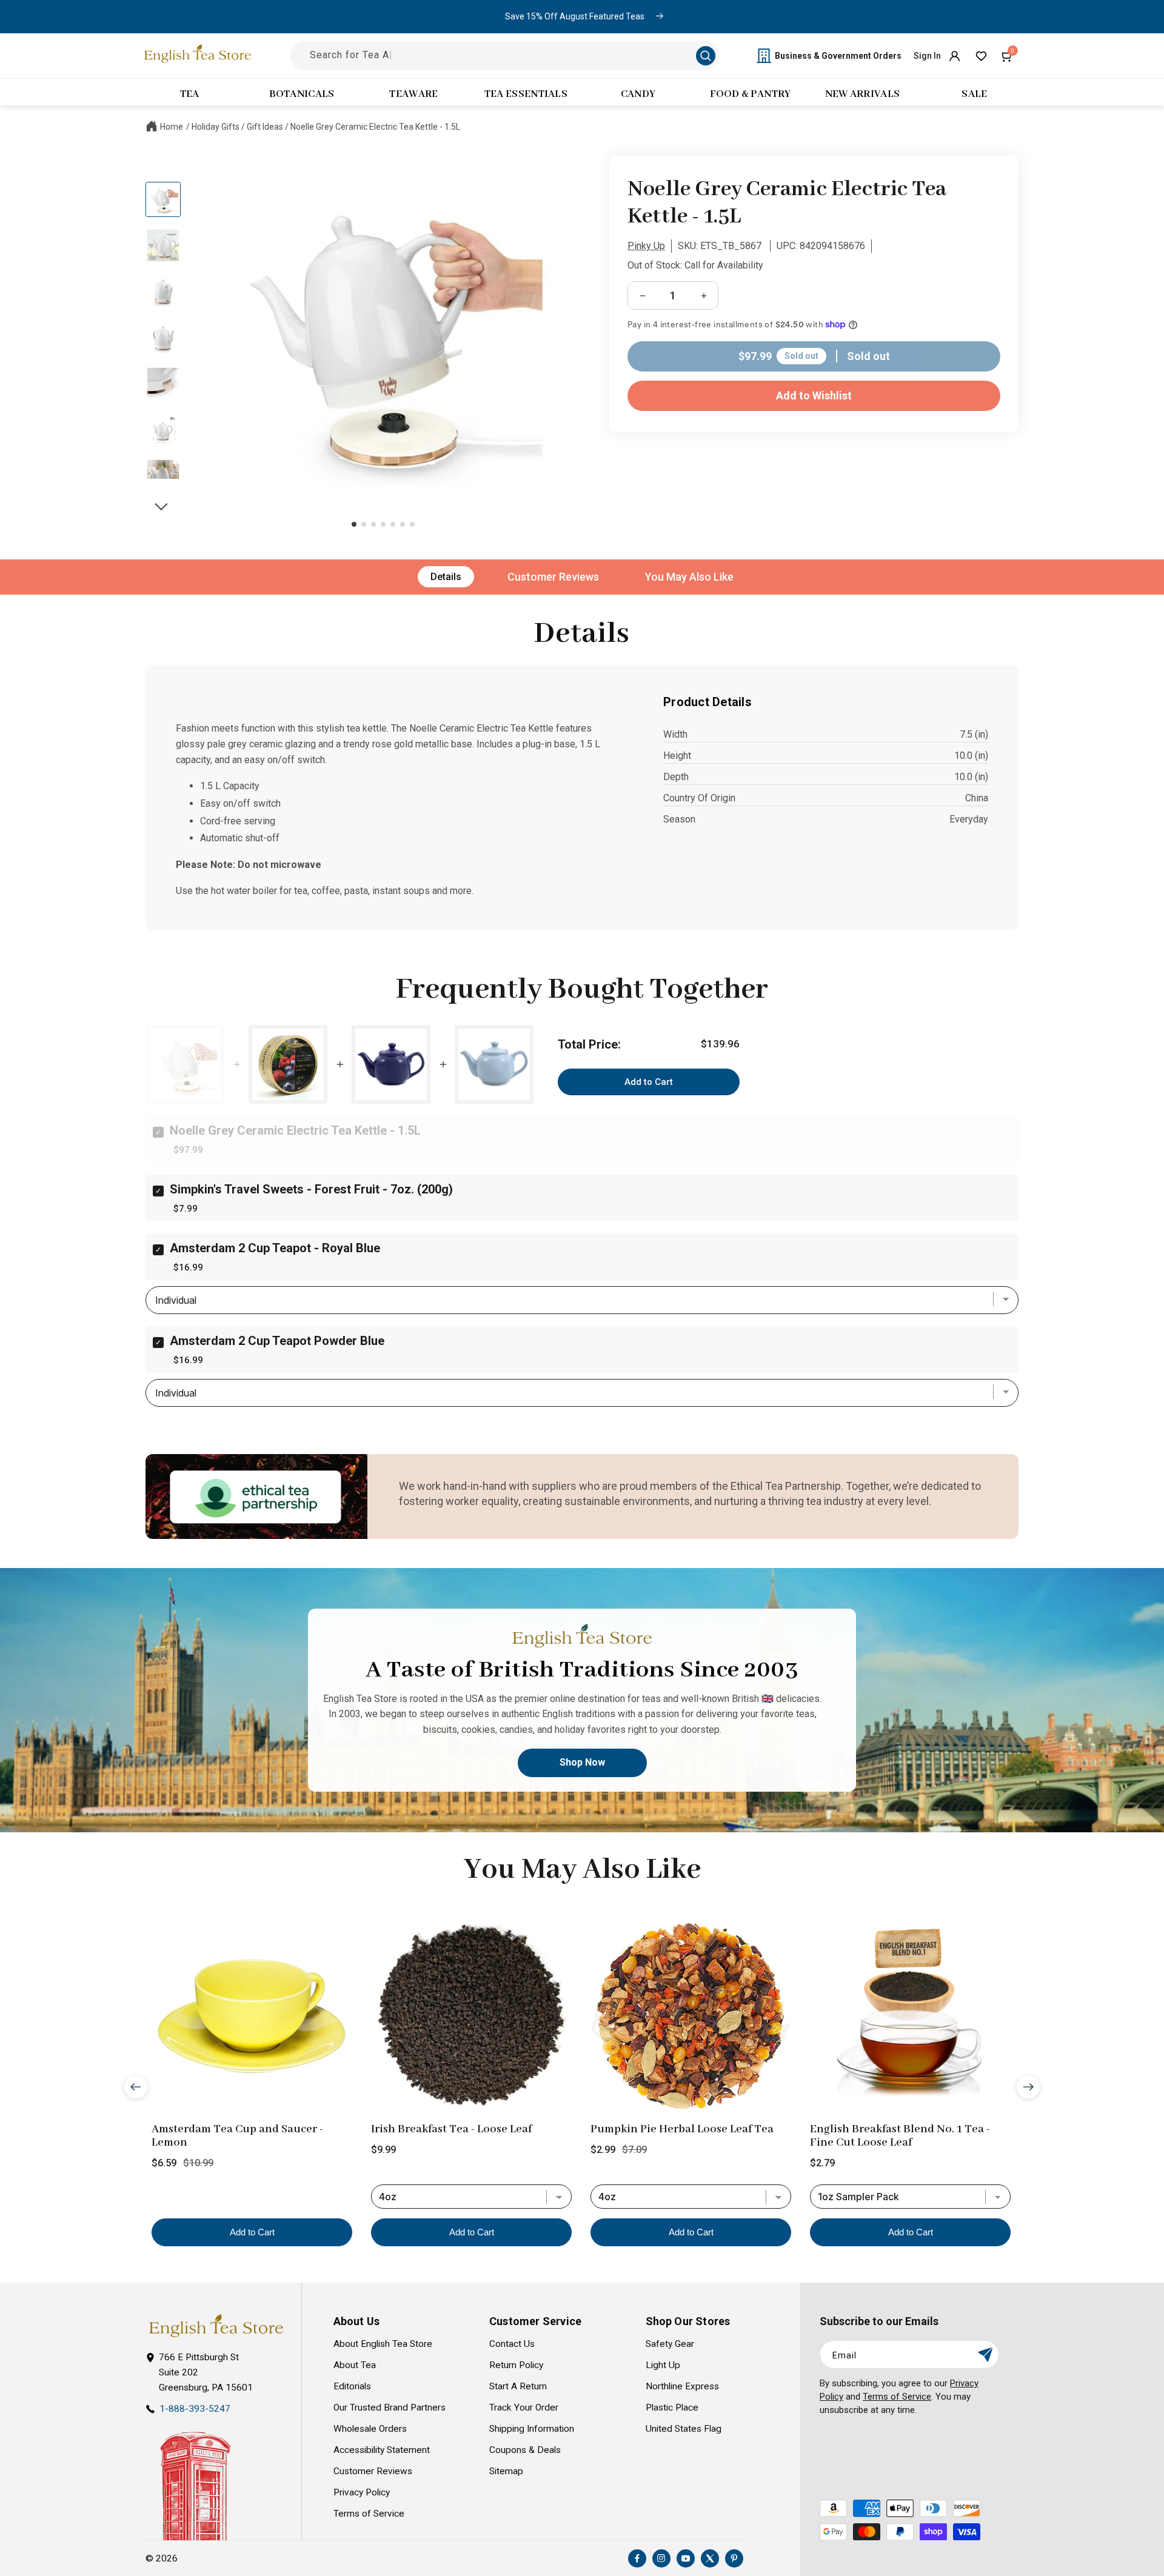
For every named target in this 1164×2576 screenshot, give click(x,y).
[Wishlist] (981, 56)
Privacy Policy (362, 2492)
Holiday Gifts (216, 127)
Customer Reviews (553, 577)
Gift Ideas (265, 127)
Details (446, 577)
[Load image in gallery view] (163, 199)
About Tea (355, 2365)
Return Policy (516, 2365)
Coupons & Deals (525, 2450)
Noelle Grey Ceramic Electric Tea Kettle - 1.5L (375, 127)
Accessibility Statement (382, 2450)
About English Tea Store (383, 2344)
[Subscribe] (985, 2354)
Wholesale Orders (370, 2429)
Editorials (352, 2386)
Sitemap (506, 2471)
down (163, 500)
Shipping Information (532, 2429)
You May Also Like (689, 577)
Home (172, 127)
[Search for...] (706, 56)
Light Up (663, 2365)
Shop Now (582, 1762)
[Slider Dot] (354, 524)
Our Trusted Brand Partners (390, 2407)
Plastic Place (672, 2407)
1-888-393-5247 (195, 2409)
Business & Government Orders (838, 56)
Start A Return (518, 2386)
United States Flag (684, 2429)
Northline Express (682, 2386)
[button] (1008, 56)
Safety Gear (670, 2344)
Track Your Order (524, 2407)
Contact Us (512, 2344)
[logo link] (216, 2326)
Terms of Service (369, 2514)
